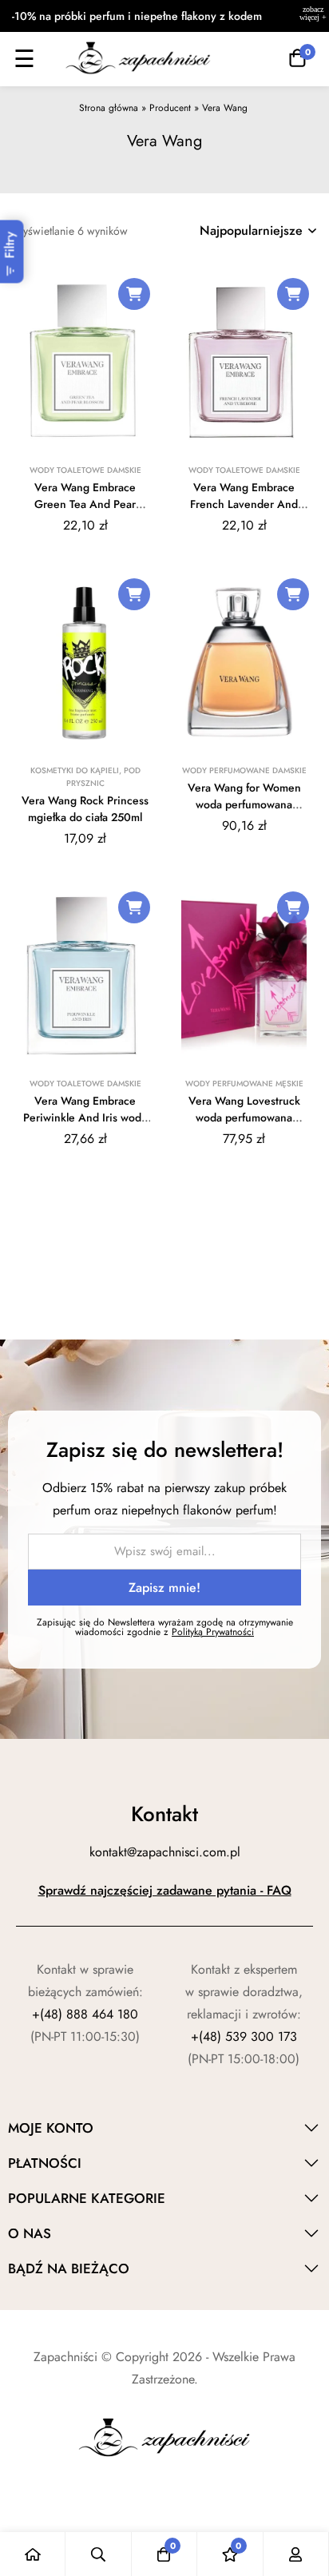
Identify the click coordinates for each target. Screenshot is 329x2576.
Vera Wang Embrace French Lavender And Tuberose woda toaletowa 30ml (244, 512)
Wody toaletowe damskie (85, 470)
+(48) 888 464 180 (85, 2014)
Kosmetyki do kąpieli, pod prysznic (85, 777)
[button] (134, 294)
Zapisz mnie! (164, 1588)
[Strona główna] (33, 2554)
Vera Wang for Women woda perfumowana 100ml (244, 804)
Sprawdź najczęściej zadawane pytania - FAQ (165, 1890)
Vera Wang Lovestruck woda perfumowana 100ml (244, 1117)
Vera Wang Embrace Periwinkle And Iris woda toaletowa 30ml (85, 1117)
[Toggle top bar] (313, 16)
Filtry (10, 245)
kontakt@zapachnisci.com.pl (165, 1852)
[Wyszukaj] (98, 2554)
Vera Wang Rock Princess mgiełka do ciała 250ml (85, 809)
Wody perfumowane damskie (244, 770)
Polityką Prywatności (213, 1632)
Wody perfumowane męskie (244, 1084)
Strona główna (109, 108)
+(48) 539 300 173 (244, 2036)
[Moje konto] (296, 2554)
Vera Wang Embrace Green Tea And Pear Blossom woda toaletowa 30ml (85, 512)
